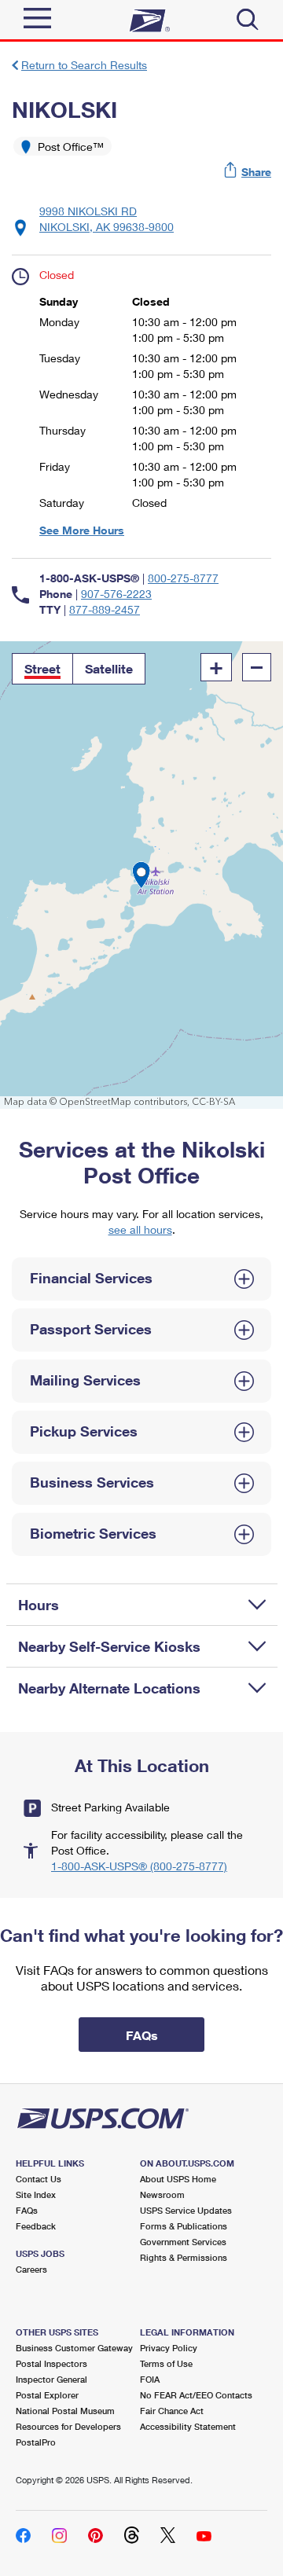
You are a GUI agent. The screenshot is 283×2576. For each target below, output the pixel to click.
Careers (31, 2269)
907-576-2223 (116, 594)
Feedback (36, 2226)
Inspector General (51, 2379)
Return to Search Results (84, 65)
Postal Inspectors (51, 2363)
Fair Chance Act (172, 2411)
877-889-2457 (105, 609)
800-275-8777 (183, 578)
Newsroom (162, 2194)
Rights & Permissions (184, 2257)
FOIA (150, 2379)
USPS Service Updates (186, 2210)
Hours (39, 1605)
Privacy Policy (169, 2348)
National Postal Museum (65, 2411)
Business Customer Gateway (74, 2348)
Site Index (36, 2194)
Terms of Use (166, 2363)
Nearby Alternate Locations (109, 1688)
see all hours (140, 1229)
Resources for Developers (68, 2426)
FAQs (27, 2210)
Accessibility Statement (188, 2426)
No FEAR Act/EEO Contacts (196, 2395)
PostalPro (36, 2442)
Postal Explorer (47, 2395)
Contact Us (39, 2179)
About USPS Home (178, 2179)
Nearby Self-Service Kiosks (109, 1646)
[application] (141, 875)
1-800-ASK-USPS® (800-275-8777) (139, 1866)
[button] (248, 172)
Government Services (183, 2242)
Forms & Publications (184, 2226)
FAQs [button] (142, 2035)
